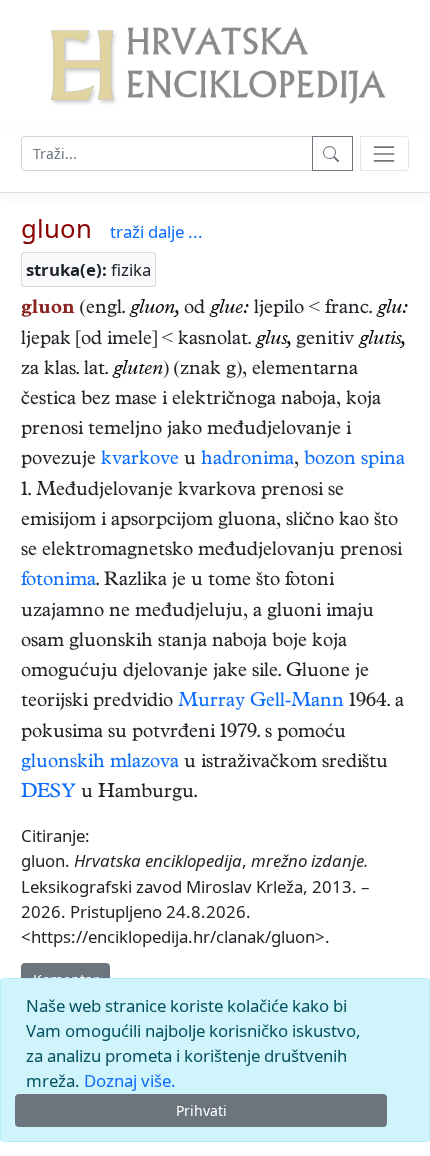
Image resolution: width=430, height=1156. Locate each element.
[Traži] (332, 153)
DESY (48, 793)
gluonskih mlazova (100, 763)
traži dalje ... (156, 231)
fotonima (58, 581)
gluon (56, 228)
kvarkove (140, 460)
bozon (330, 460)
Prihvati (201, 1110)
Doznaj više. (130, 1080)
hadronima (247, 460)
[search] (384, 153)
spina (383, 460)
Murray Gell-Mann (261, 702)
